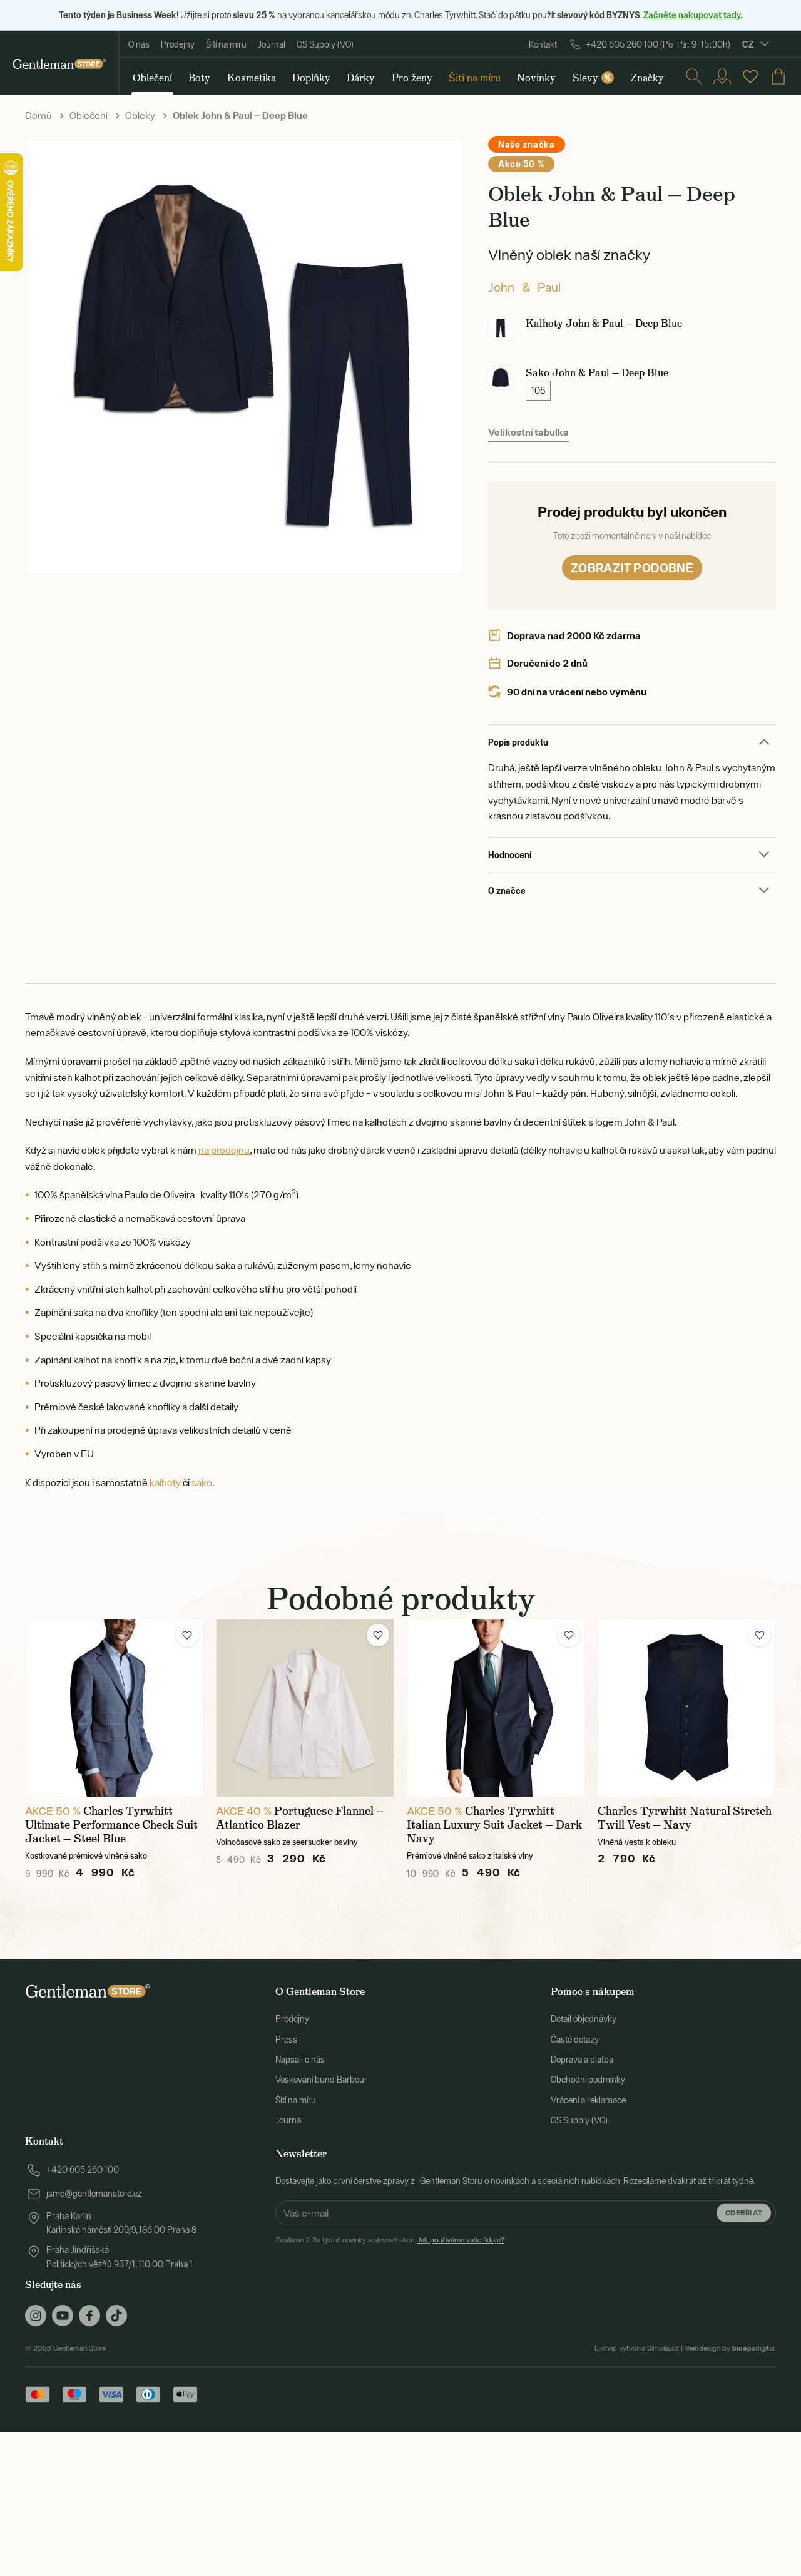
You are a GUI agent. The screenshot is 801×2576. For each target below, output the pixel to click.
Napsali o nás (300, 2060)
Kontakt (543, 44)
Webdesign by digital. (730, 2348)
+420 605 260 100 (83, 2170)
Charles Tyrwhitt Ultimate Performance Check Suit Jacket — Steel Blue (111, 1825)
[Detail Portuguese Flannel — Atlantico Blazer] (305, 1708)
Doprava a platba (582, 2060)
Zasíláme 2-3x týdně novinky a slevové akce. (390, 2240)
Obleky (140, 115)
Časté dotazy (575, 2040)
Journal (272, 44)
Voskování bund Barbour (321, 2080)
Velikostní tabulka (528, 432)
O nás (139, 44)
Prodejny (178, 44)
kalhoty (165, 1482)
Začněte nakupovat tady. (693, 15)
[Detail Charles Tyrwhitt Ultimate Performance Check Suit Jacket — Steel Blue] (114, 1708)
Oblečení (89, 115)
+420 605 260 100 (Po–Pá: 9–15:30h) (658, 44)
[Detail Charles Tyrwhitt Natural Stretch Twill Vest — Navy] (687, 1708)
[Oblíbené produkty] (750, 76)
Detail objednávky (584, 2019)
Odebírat (744, 2213)
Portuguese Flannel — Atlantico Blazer (300, 1818)
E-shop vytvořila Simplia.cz (637, 2348)
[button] (187, 1635)
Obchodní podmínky (588, 2080)
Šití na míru (226, 44)
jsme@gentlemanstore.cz (94, 2194)
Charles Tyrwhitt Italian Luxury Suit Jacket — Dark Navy (494, 1825)
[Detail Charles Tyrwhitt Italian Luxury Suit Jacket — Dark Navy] (496, 1708)
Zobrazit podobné (632, 567)
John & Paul (524, 287)
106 (538, 391)
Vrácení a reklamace (588, 2100)
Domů (38, 115)
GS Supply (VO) (325, 44)
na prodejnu (224, 1150)
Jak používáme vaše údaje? (461, 2240)
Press (286, 2040)
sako (202, 1482)
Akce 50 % (521, 164)
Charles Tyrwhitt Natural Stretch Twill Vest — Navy (685, 1818)
